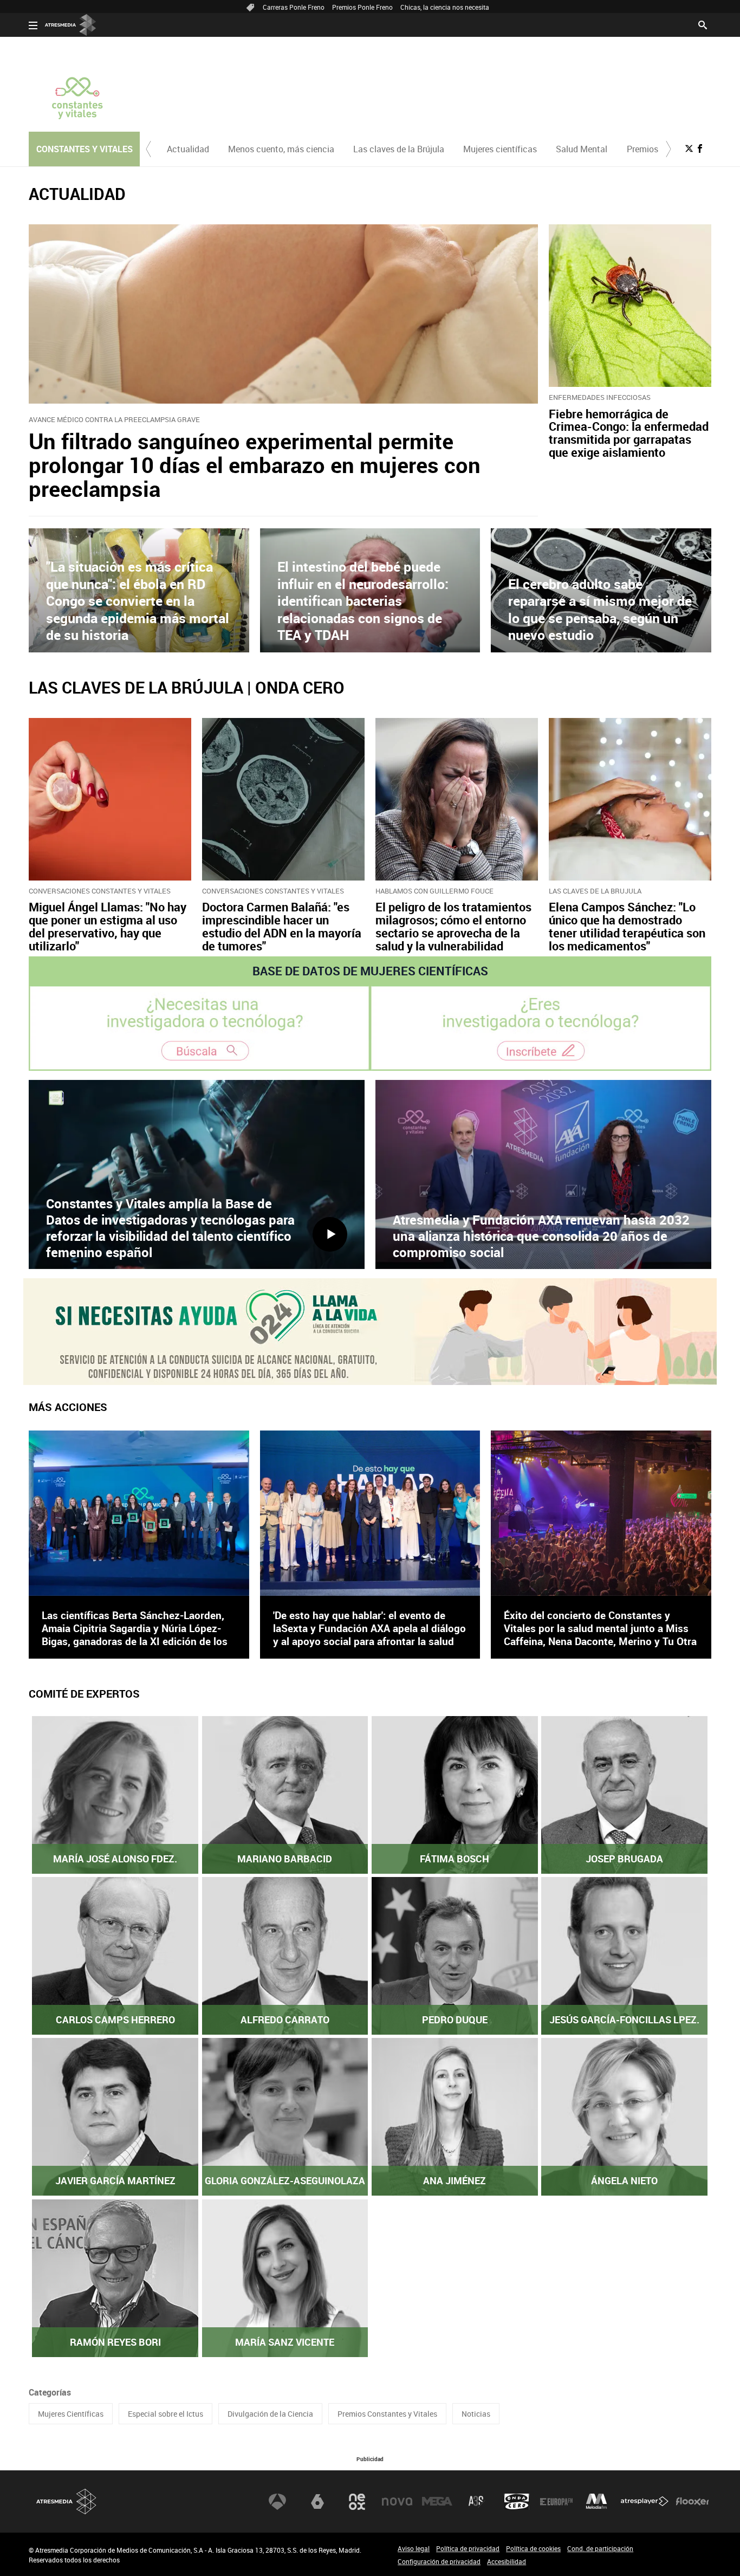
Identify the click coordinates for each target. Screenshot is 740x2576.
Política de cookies (533, 2548)
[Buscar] (703, 24)
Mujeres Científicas (71, 2414)
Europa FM (556, 2502)
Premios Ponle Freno (362, 7)
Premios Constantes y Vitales (387, 2414)
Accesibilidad (507, 2561)
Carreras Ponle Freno (294, 7)
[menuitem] (188, 149)
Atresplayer (645, 2502)
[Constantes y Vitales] (77, 98)
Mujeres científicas (500, 149)
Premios (642, 149)
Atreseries (477, 2502)
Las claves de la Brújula (399, 149)
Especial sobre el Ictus (165, 2414)
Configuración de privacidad (439, 2561)
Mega (437, 2502)
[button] (148, 149)
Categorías (50, 2392)
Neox (357, 2502)
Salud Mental (582, 149)
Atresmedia (67, 2501)
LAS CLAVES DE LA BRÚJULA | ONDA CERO (187, 687)
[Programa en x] (689, 148)
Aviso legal (414, 2548)
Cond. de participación (600, 2548)
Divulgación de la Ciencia (270, 2414)
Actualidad (188, 149)
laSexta (317, 2502)
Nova (397, 2502)
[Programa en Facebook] (700, 148)
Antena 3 (277, 2502)
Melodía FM (596, 2502)
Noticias (476, 2414)
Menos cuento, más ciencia (281, 149)
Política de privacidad (468, 2548)
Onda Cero (517, 2502)
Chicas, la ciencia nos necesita (445, 7)
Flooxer (692, 2502)
